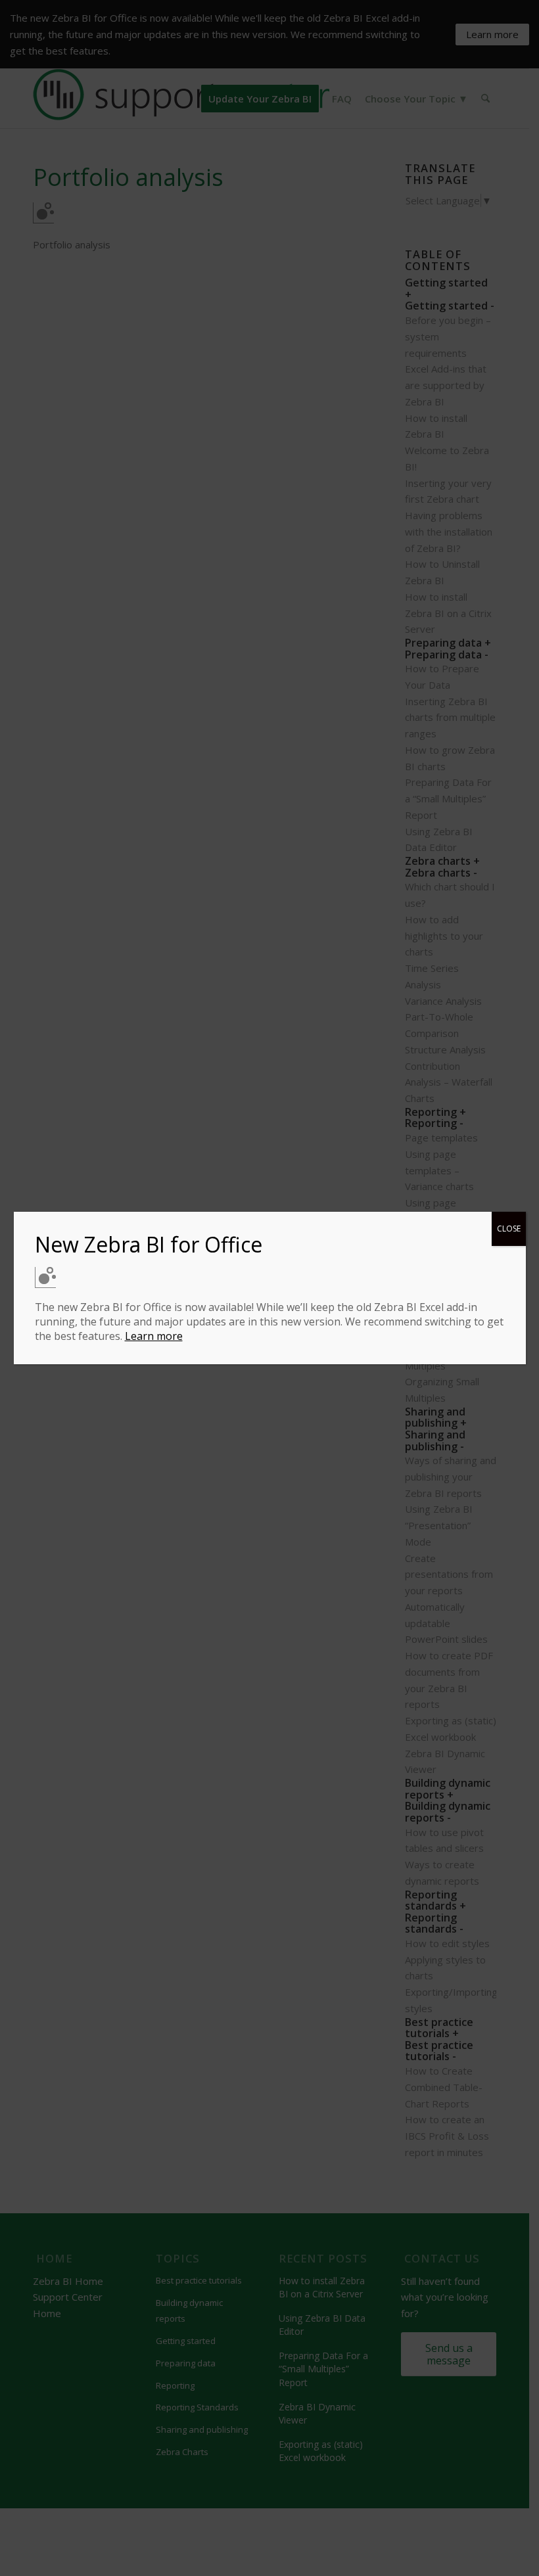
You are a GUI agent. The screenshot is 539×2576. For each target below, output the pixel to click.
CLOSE (509, 1229)
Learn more (154, 1336)
